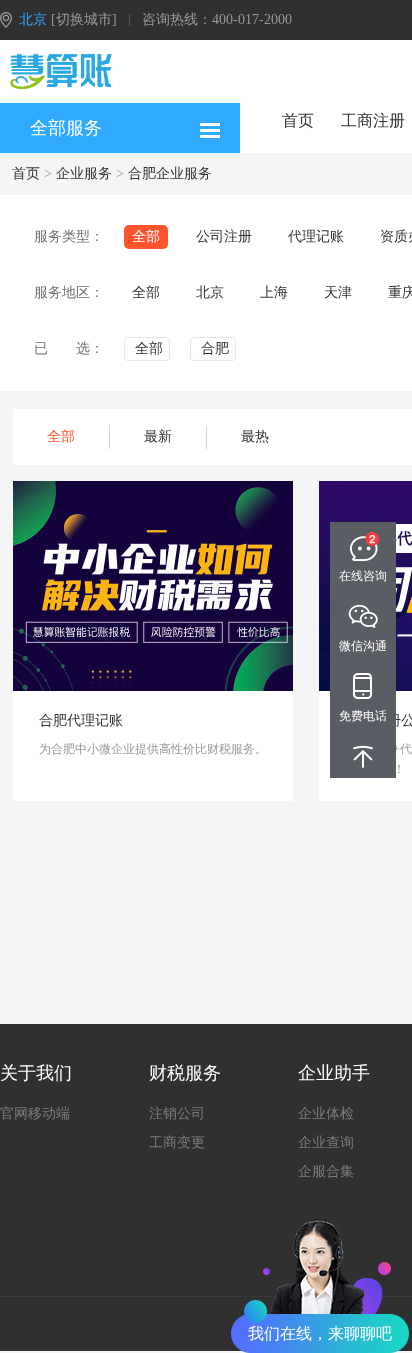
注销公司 (177, 1113)
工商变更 (177, 1142)
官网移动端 (35, 1113)
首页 (298, 120)
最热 (255, 436)
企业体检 (326, 1113)
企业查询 (326, 1142)
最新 (158, 436)
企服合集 (326, 1171)
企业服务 (84, 173)
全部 (61, 436)
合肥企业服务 (170, 173)
